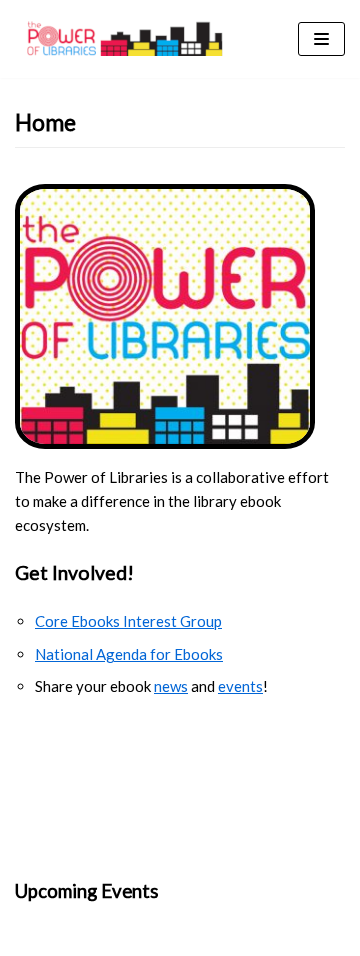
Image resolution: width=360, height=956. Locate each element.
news (171, 686)
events (240, 686)
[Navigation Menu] (321, 39)
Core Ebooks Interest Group (128, 621)
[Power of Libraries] (125, 39)
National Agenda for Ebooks (129, 654)
